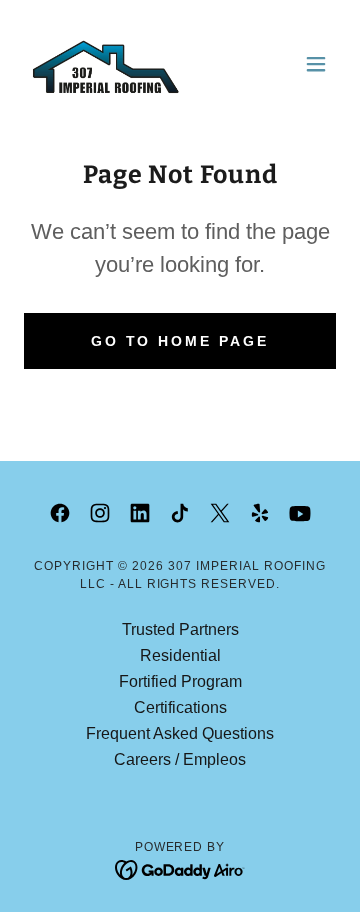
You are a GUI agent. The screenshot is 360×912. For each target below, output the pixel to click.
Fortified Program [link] (180, 681)
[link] (106, 64)
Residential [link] (180, 655)
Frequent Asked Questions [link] (180, 733)
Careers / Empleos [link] (180, 759)
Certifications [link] (180, 707)
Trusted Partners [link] (180, 629)
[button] (316, 64)
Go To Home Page (180, 341)
